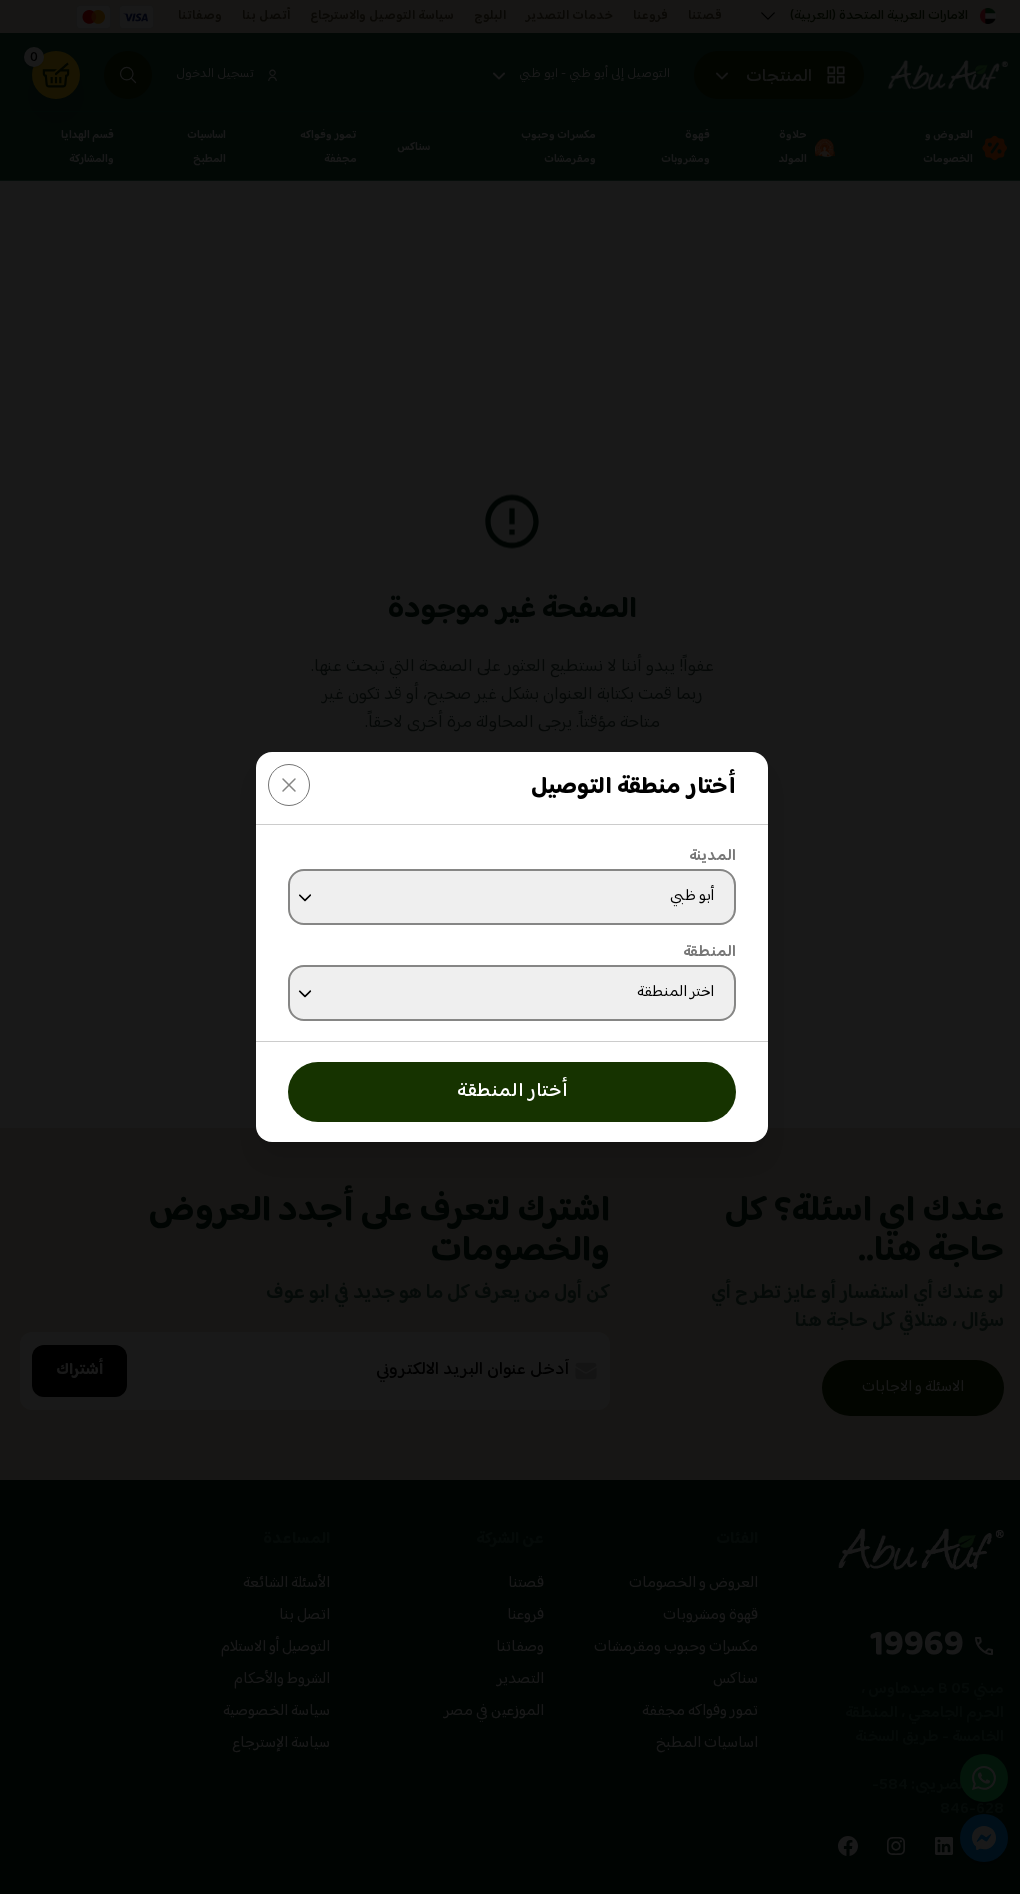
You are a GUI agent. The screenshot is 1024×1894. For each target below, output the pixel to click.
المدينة (712, 857)
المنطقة (709, 953)
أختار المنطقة (512, 1091)
